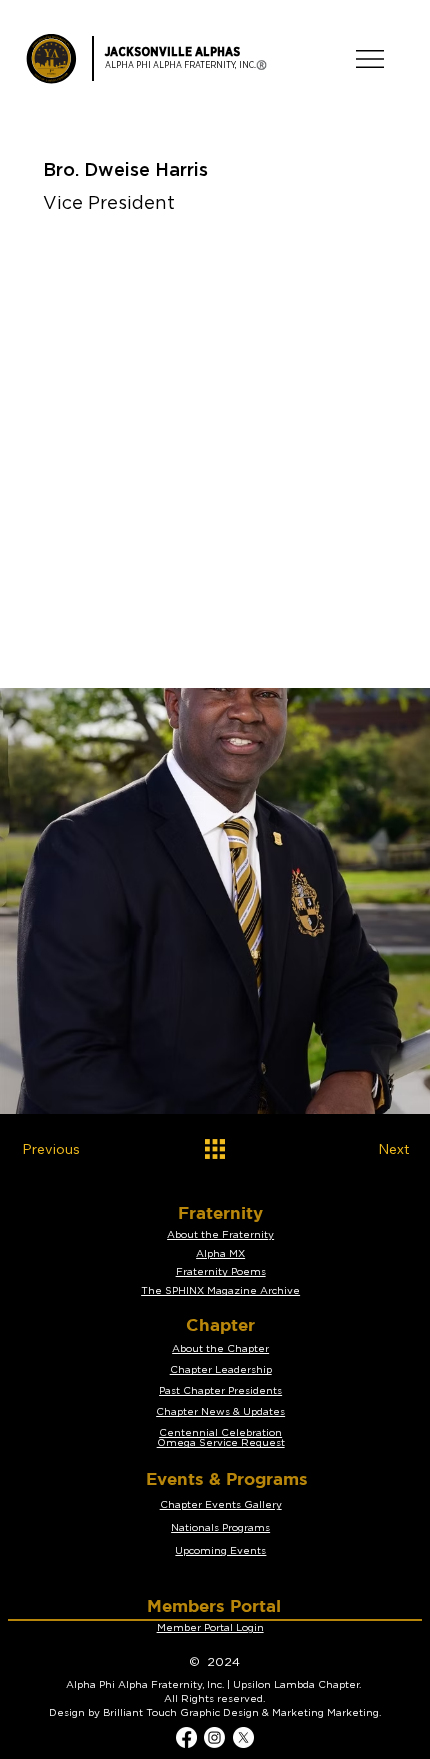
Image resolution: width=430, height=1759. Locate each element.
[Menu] (371, 59)
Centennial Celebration (220, 1433)
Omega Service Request (221, 1443)
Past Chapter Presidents (220, 1391)
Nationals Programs (220, 1528)
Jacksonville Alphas (172, 52)
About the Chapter (220, 1349)
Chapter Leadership (221, 1370)
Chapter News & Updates (220, 1412)
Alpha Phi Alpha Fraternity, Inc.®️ (186, 65)
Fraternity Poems (221, 1272)
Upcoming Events (220, 1551)
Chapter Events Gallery (221, 1505)
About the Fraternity (220, 1235)
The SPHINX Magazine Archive (220, 1291)
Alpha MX (220, 1254)
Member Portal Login (210, 1628)
